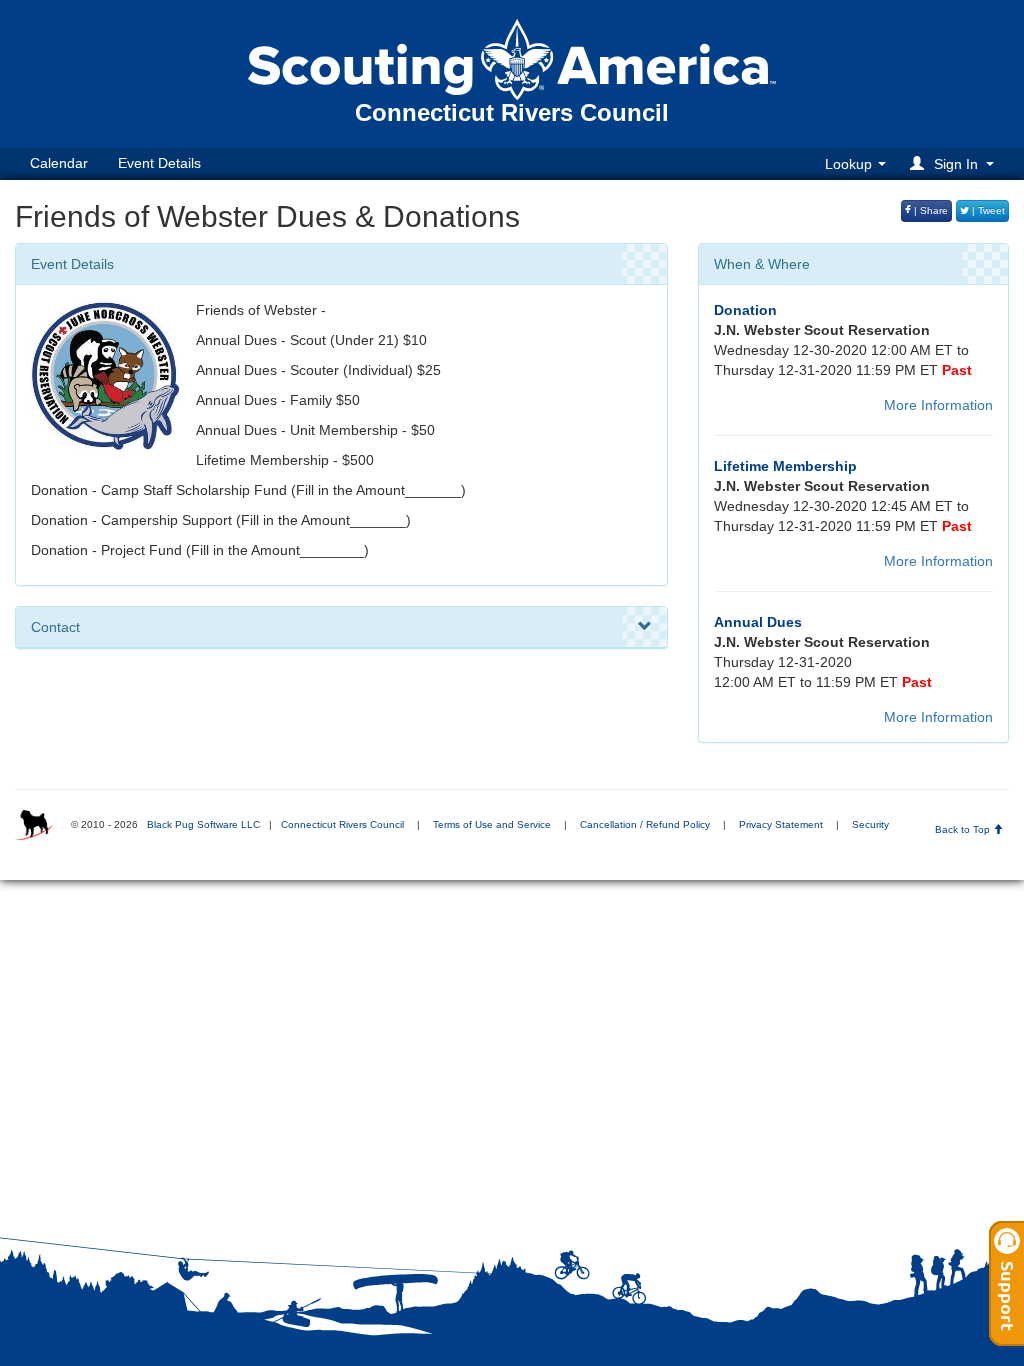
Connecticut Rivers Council (342, 824)
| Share (929, 210)
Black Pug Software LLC (203, 824)
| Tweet (987, 210)
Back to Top (964, 829)
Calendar (59, 163)
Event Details (159, 163)
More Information (938, 405)
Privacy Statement (781, 824)
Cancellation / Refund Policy (645, 824)
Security (870, 824)
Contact (55, 627)
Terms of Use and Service (492, 824)
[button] (955, 163)
